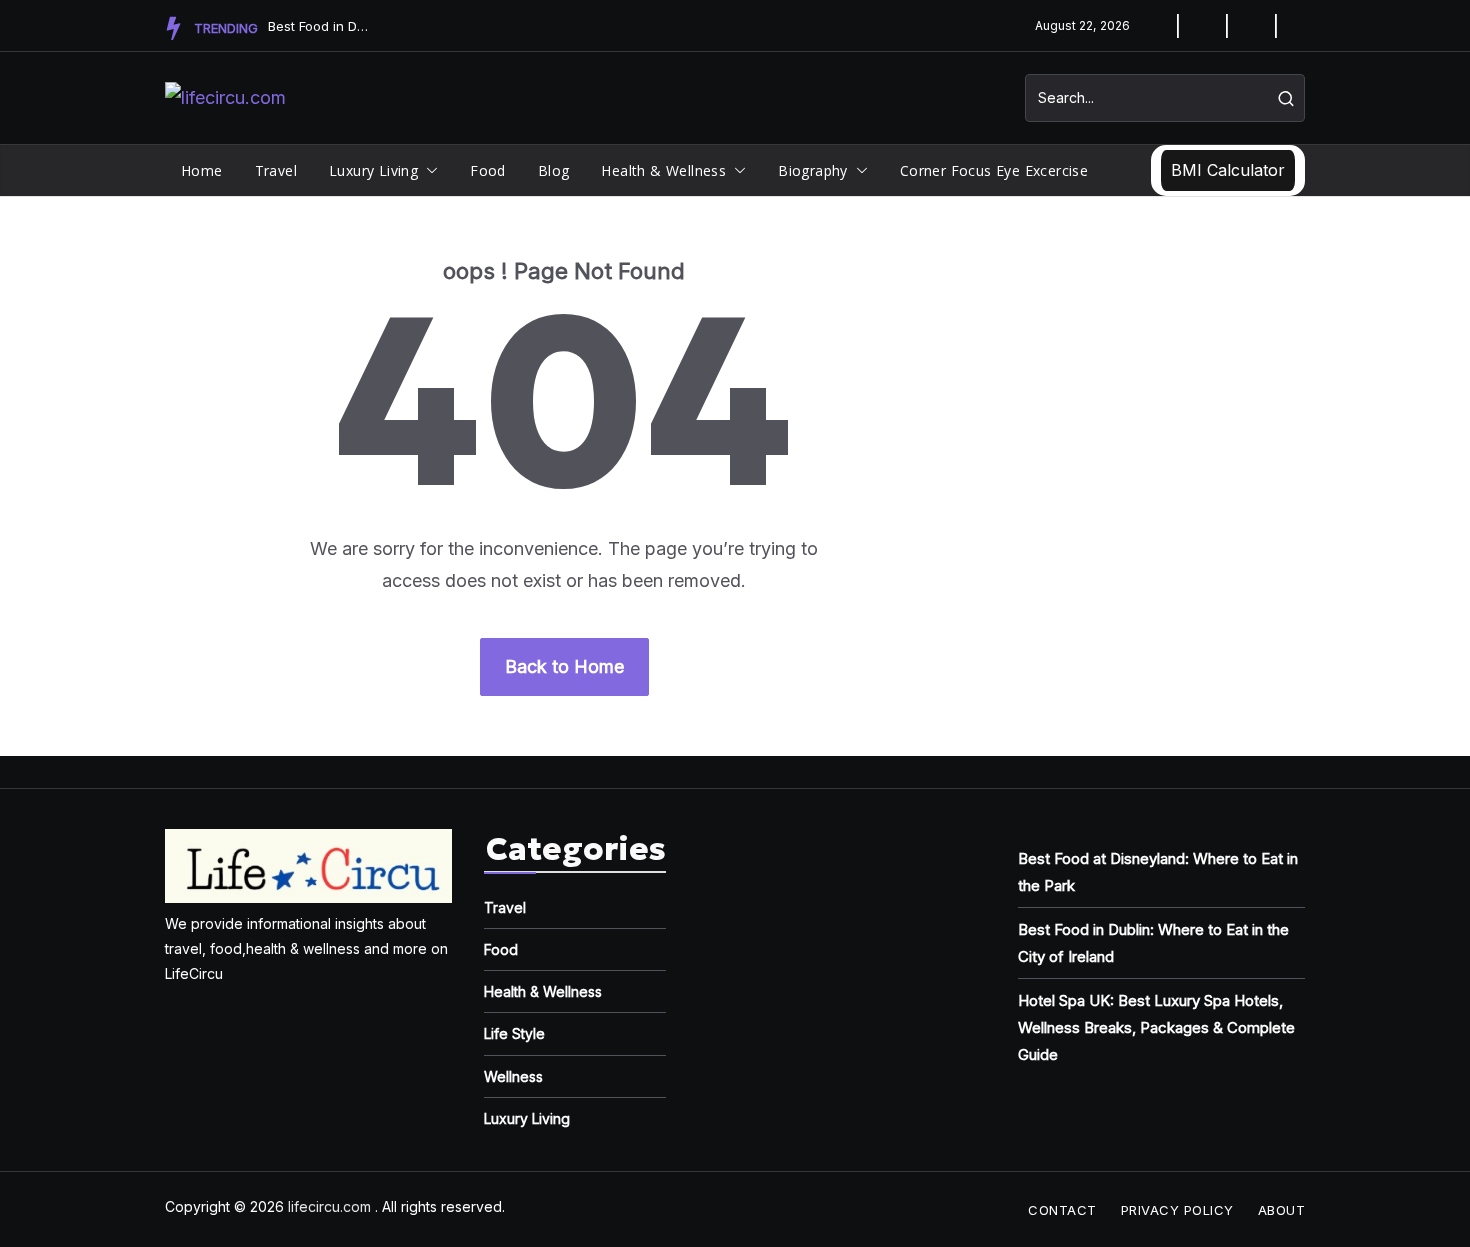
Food (488, 170)
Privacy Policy (1177, 1210)
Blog (554, 170)
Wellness (513, 1076)
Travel (276, 170)
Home (202, 170)
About (1282, 1210)
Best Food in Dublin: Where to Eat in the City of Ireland (318, 26)
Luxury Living (373, 170)
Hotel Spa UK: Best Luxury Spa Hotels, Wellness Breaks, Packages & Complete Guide (1156, 1027)
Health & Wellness (663, 170)
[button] (428, 171)
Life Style (514, 1033)
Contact (1062, 1210)
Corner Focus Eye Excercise (994, 170)
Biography (813, 170)
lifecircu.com (329, 1206)
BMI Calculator (1228, 170)
